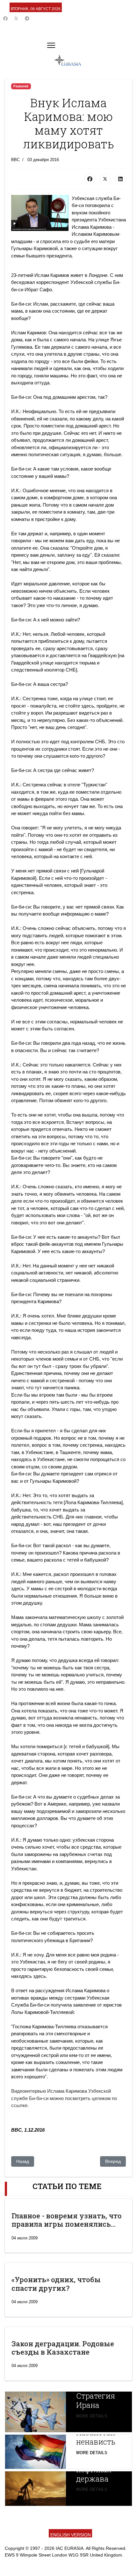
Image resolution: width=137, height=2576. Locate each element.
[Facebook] (5, 19)
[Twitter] (16, 19)
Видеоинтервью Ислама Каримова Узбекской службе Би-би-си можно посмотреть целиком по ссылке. (64, 2098)
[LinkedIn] (120, 179)
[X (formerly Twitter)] (105, 179)
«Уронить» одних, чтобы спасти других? (56, 2284)
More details (92, 2416)
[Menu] (51, 45)
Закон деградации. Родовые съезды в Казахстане (63, 2348)
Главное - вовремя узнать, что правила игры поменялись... (67, 2220)
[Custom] (27, 19)
